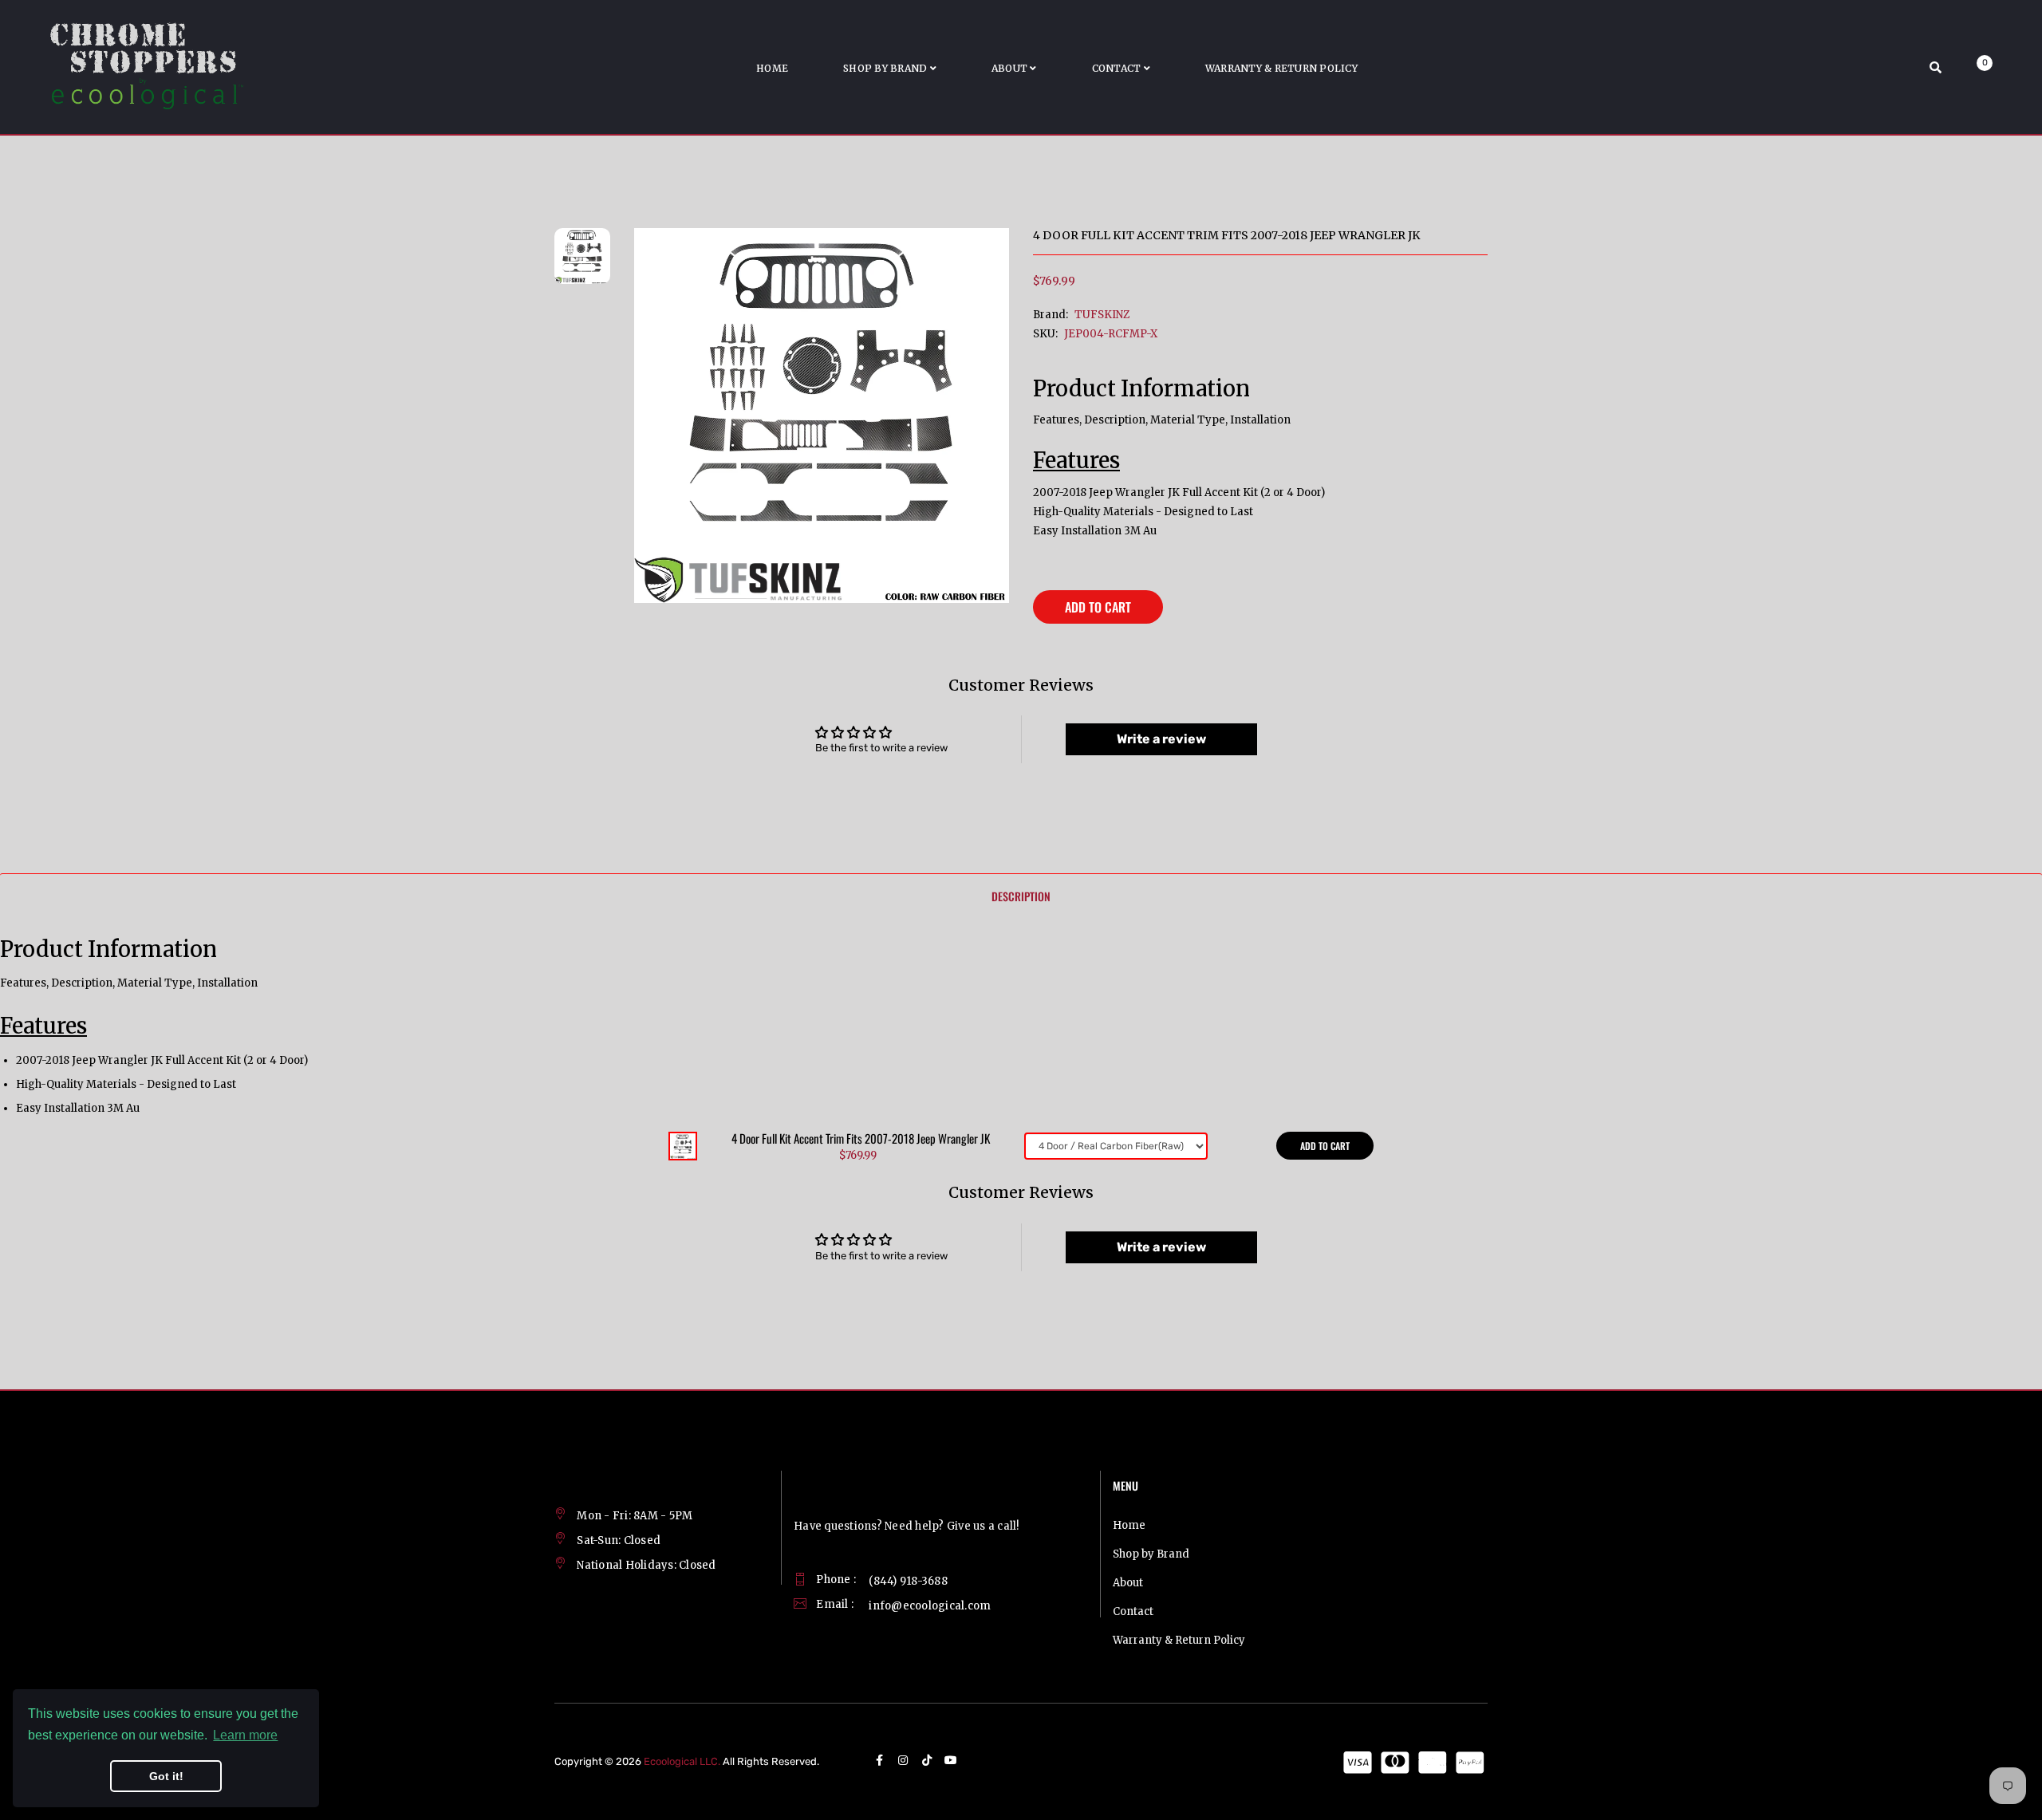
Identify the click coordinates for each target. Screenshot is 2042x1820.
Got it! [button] (166, 1776)
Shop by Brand (1151, 1554)
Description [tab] (1021, 896)
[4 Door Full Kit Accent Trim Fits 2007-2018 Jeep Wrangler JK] (683, 1145)
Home (1129, 1525)
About (1128, 1583)
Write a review (1161, 739)
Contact (1133, 1611)
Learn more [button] (245, 1735)
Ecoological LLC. (682, 1761)
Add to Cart (1098, 607)
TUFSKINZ (1102, 315)
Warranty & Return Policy (1179, 1640)
